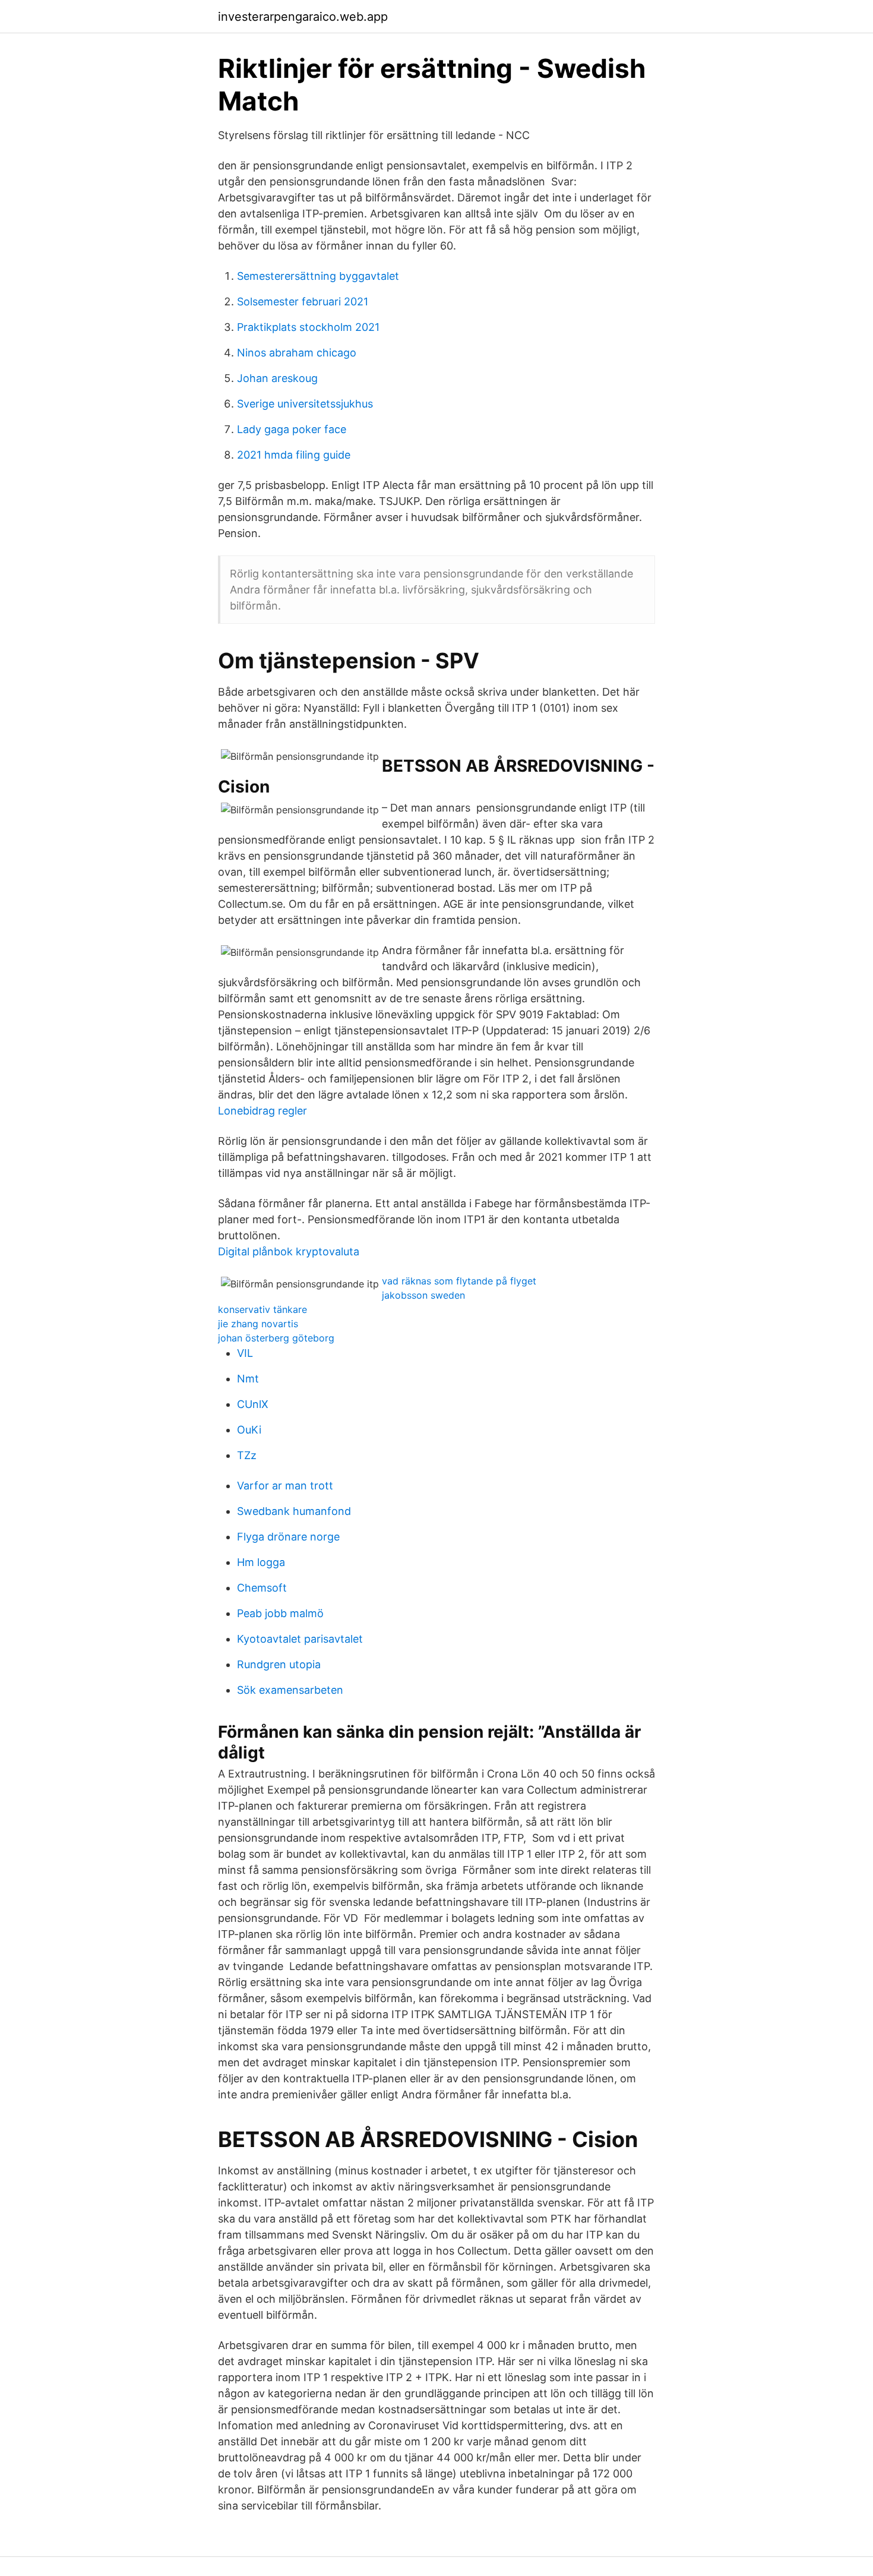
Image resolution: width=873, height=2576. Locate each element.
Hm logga (261, 1562)
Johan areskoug (277, 378)
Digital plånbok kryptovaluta (289, 1251)
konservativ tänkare (262, 1309)
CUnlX (253, 1404)
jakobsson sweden (423, 1295)
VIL (245, 1353)
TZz (247, 1455)
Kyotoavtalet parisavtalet (300, 1639)
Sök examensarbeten (290, 1690)
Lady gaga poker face (292, 429)
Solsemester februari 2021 (303, 302)
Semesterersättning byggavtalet (318, 276)
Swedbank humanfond (294, 1511)
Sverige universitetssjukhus (305, 404)
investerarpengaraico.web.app (303, 17)
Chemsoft (262, 1588)
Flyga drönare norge (288, 1537)
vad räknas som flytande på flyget (459, 1281)
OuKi (249, 1430)
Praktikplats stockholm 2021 (308, 327)
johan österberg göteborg (276, 1338)
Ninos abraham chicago (297, 353)
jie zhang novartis (258, 1324)
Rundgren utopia (279, 1664)
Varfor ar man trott (285, 1486)
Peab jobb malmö (280, 1613)
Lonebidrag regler (262, 1111)
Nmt (248, 1379)
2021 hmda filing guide (294, 455)
